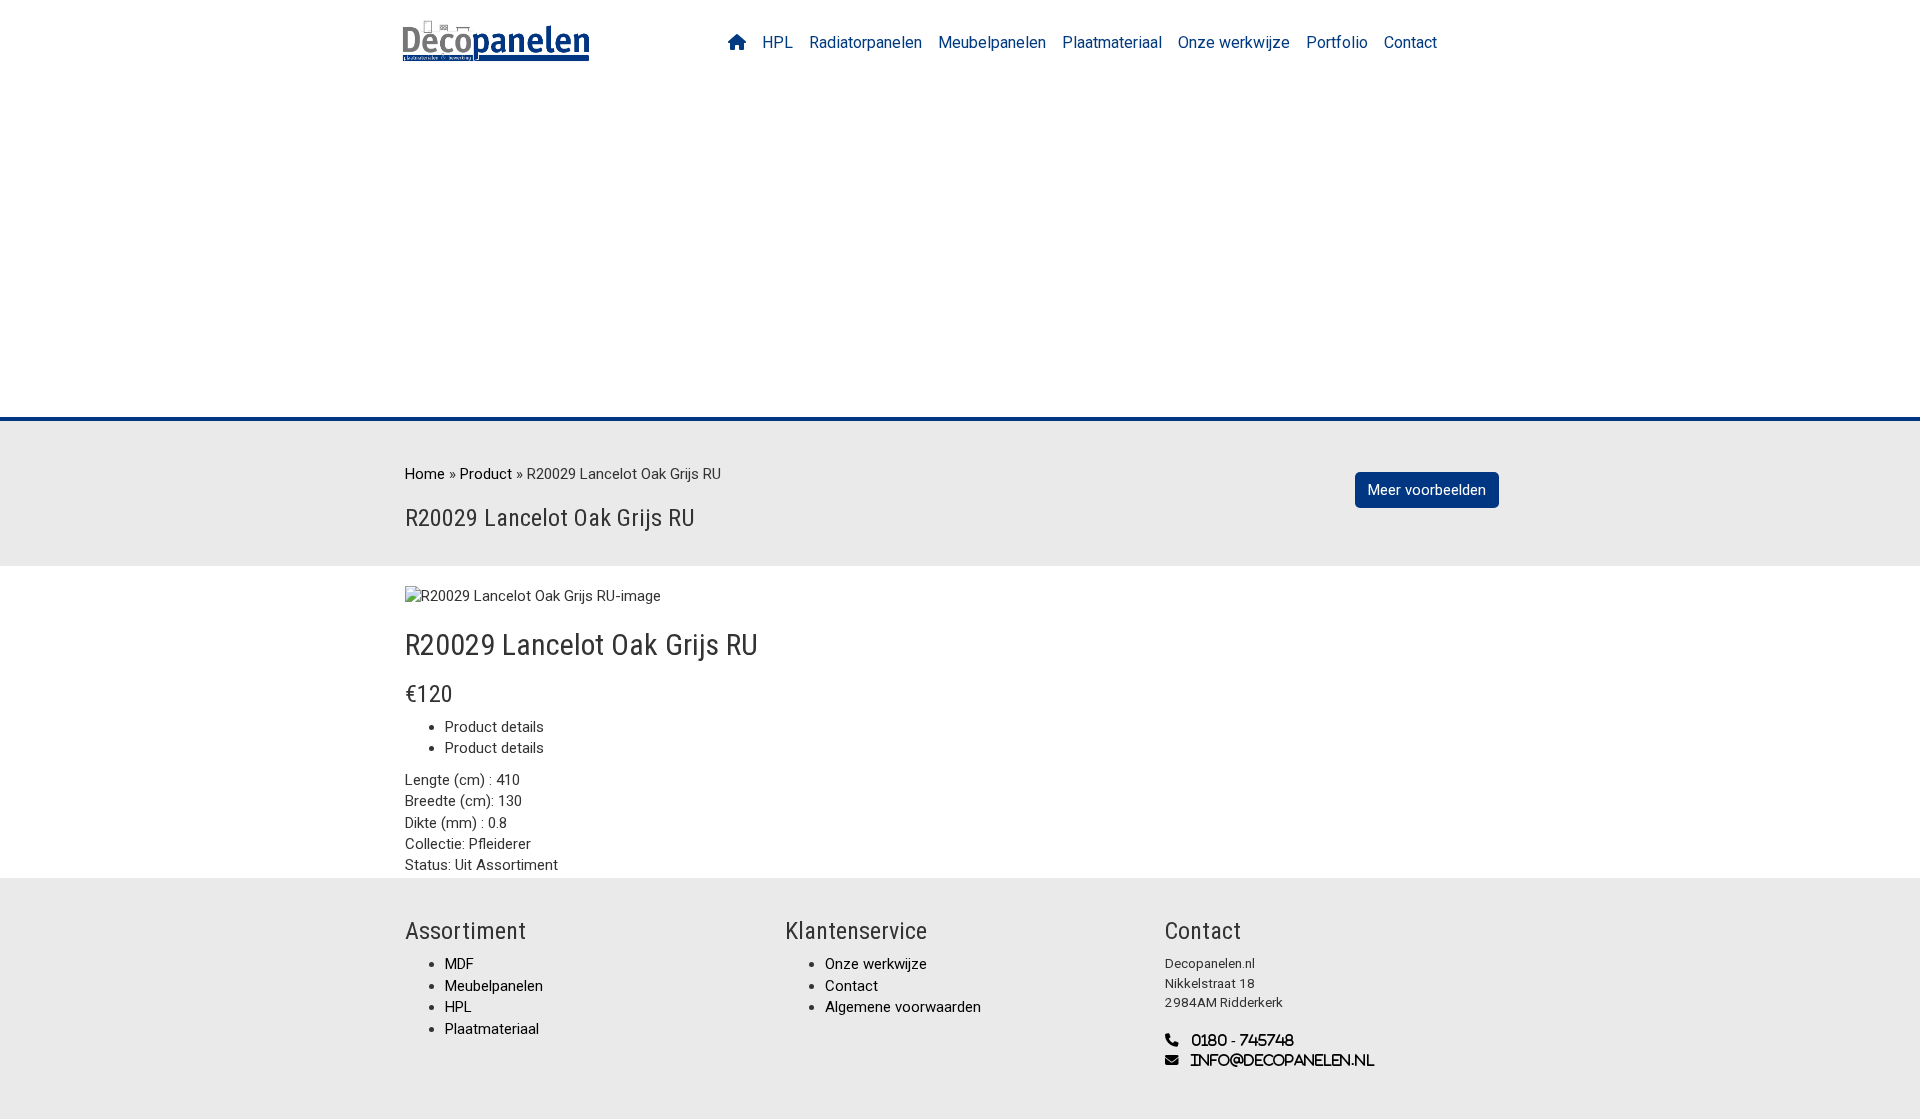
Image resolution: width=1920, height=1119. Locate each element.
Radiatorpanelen (865, 42)
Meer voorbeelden (1427, 490)
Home (425, 474)
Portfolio (1337, 42)
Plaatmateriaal (1112, 42)
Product (486, 474)
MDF (459, 964)
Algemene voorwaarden (903, 1007)
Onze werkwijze (1234, 42)
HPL (777, 42)
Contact (1410, 42)
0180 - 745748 (1236, 1040)
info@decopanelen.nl (1277, 1060)
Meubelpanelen (992, 42)
